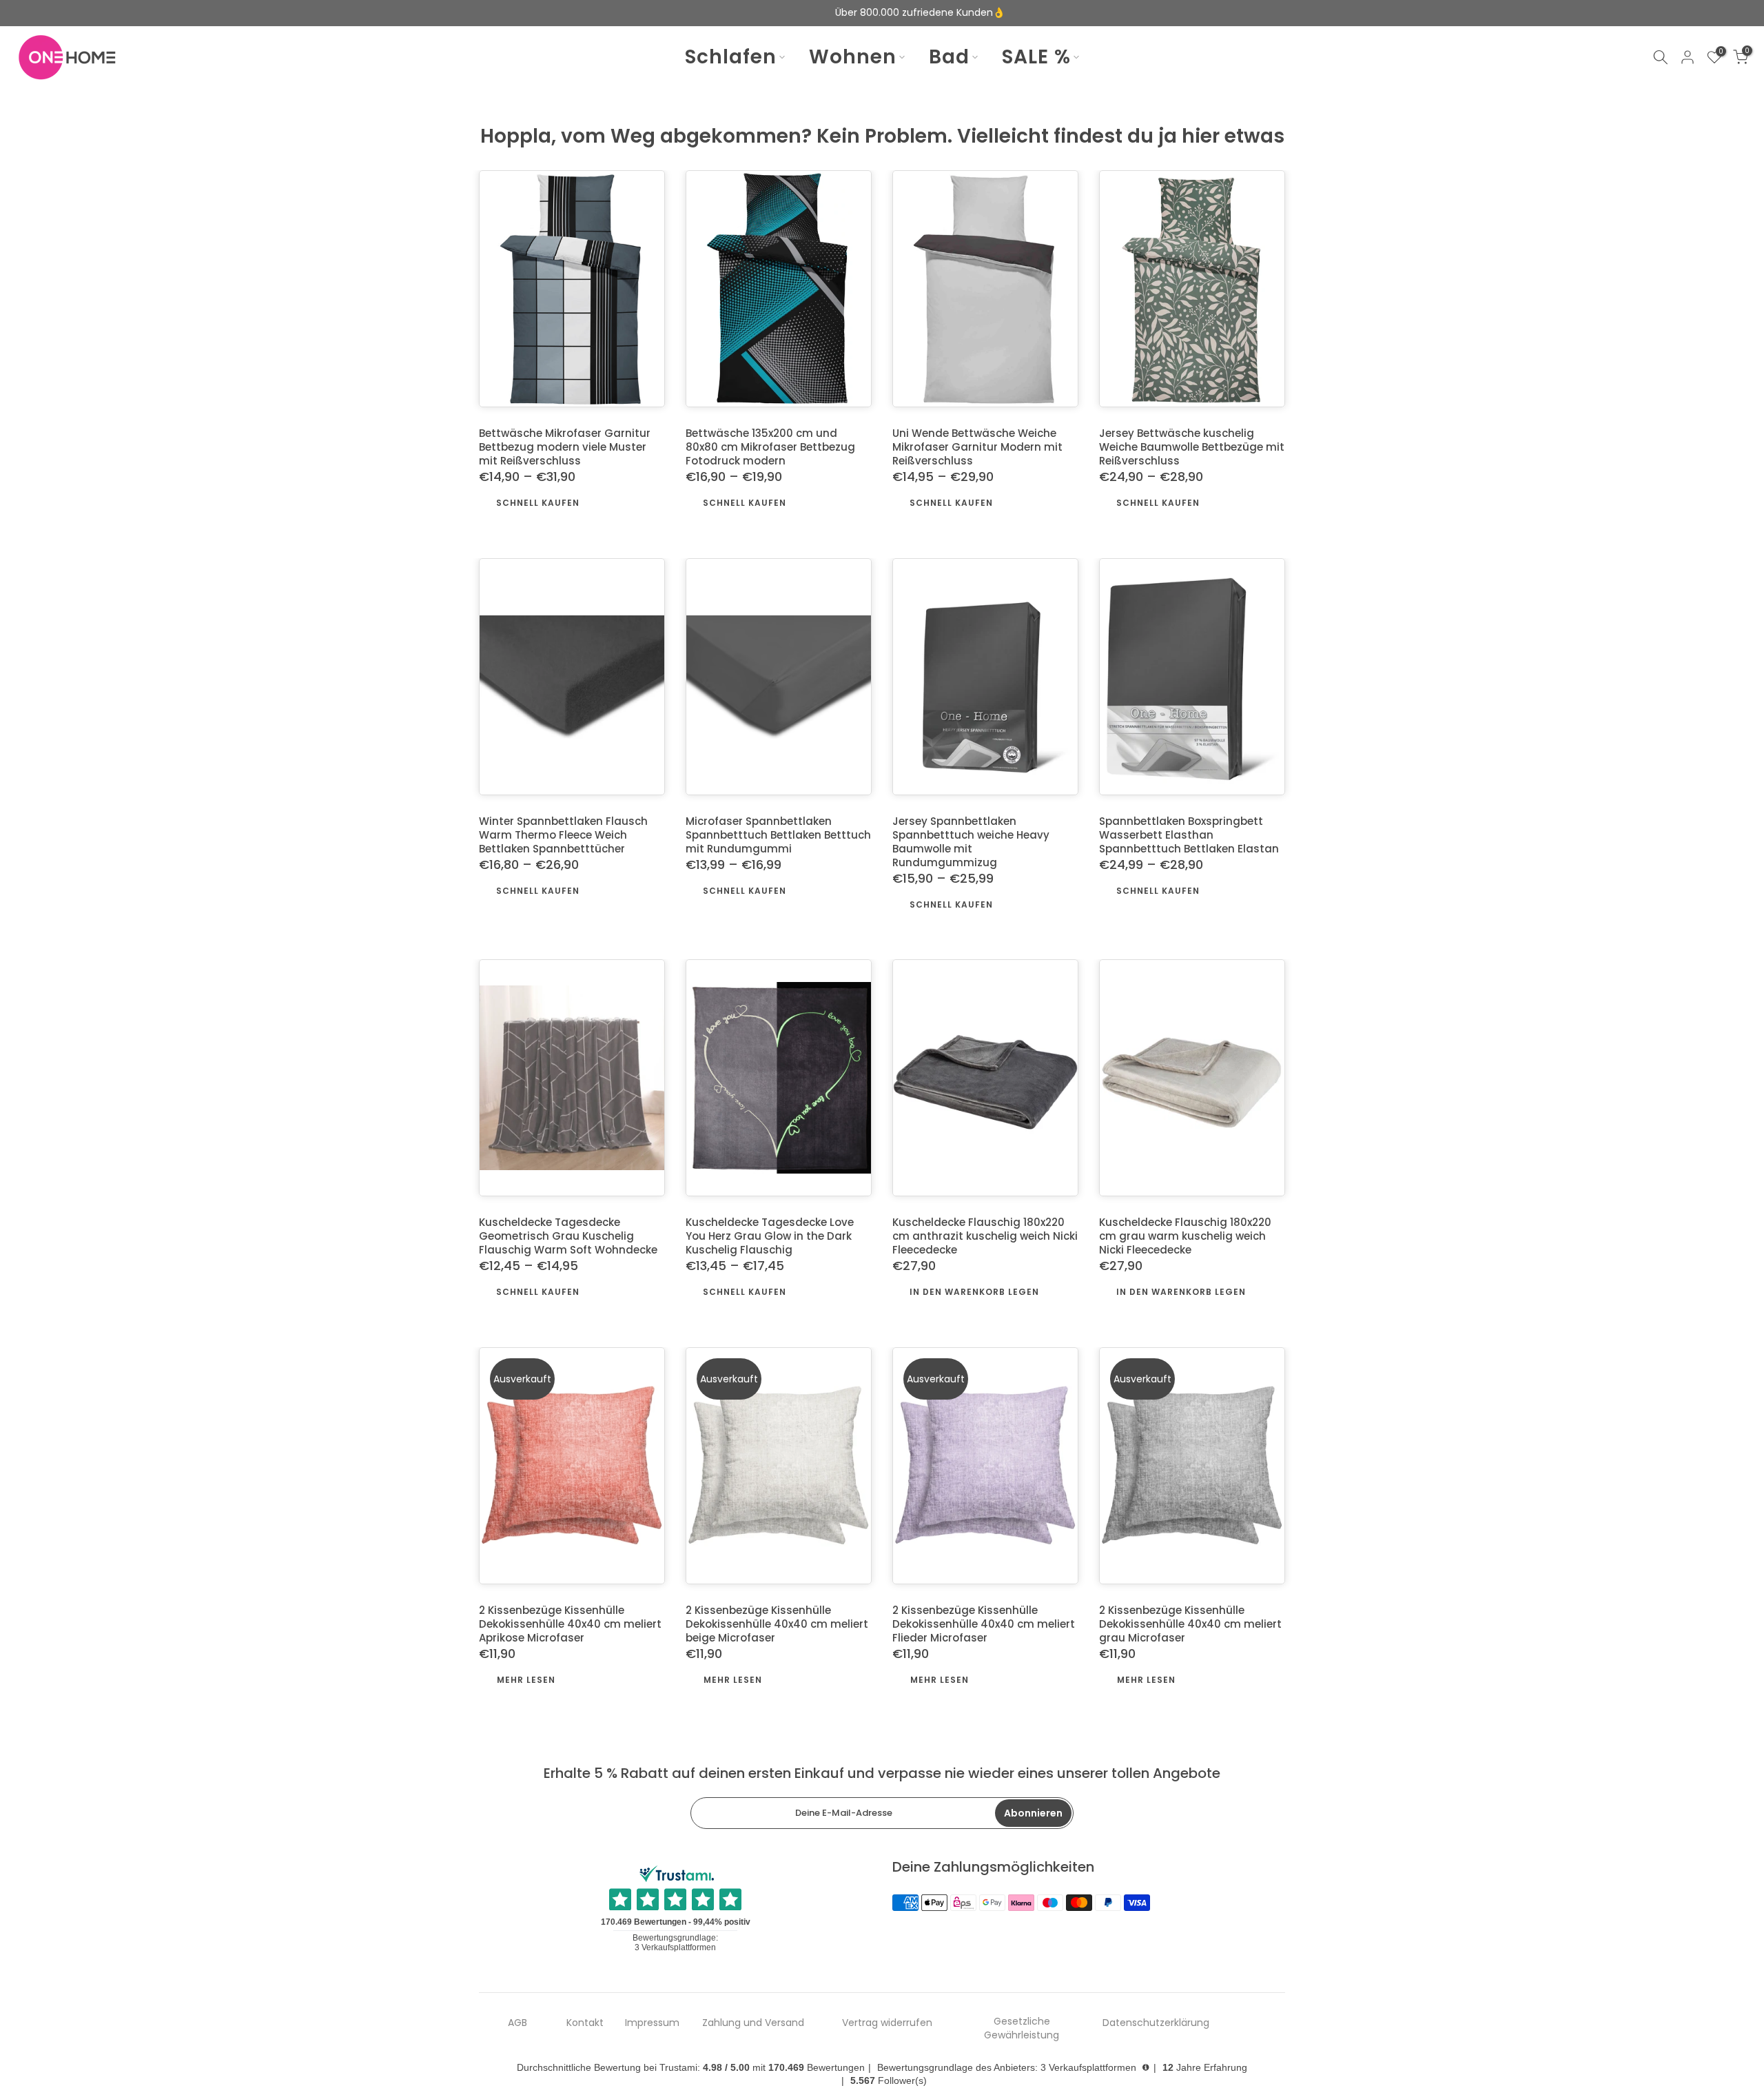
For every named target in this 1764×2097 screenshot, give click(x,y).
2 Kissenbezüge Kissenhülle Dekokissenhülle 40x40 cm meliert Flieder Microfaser (984, 1625)
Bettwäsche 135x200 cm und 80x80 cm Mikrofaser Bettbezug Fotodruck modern (770, 448)
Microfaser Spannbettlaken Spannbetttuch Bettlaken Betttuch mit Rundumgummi (778, 835)
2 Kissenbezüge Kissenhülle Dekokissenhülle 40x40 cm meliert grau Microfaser (1190, 1625)
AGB (517, 2023)
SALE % (1036, 57)
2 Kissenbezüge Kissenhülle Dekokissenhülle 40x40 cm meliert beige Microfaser (777, 1625)
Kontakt (585, 2023)
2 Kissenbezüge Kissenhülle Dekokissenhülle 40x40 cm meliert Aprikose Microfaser (570, 1625)
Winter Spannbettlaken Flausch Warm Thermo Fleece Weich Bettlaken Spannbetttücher (563, 835)
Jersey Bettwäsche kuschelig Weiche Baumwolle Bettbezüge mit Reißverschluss (1192, 448)
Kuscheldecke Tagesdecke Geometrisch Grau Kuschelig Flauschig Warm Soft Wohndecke (568, 1237)
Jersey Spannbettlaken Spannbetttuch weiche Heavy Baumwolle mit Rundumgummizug (971, 842)
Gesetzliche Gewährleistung (1022, 2028)
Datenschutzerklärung (1156, 2023)
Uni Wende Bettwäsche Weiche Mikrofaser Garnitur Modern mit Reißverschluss (977, 448)
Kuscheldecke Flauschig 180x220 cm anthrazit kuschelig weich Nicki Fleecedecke (985, 1237)
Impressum (652, 2023)
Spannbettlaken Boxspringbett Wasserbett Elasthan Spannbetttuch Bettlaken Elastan (1189, 835)
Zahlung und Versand (753, 2023)
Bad (949, 57)
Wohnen (853, 57)
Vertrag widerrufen (887, 2023)
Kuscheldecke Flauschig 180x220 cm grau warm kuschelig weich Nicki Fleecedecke (1185, 1237)
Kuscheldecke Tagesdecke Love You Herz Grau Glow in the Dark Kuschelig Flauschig (770, 1237)
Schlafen (731, 57)
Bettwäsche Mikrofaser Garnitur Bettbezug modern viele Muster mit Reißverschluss (565, 448)
